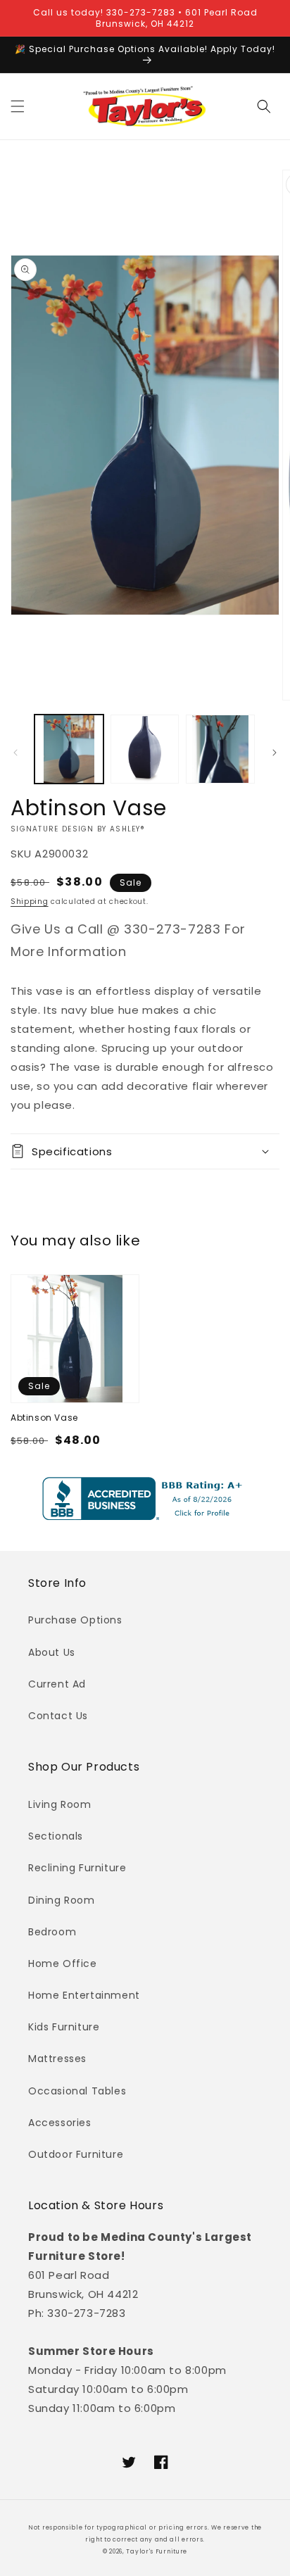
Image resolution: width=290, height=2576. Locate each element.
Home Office (63, 1964)
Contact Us (58, 1716)
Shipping (30, 901)
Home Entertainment (84, 1995)
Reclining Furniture (77, 1868)
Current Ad (57, 1684)
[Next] (275, 753)
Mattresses (57, 2059)
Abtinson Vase (44, 1418)
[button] (18, 106)
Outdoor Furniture (76, 2154)
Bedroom (52, 1932)
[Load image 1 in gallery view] (69, 749)
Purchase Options (75, 1620)
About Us (52, 1652)
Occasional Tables (77, 2091)
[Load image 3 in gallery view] (220, 749)
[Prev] (15, 753)
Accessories (60, 2123)
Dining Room (62, 1900)
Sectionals (56, 1836)
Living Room (60, 1804)
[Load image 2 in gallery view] (145, 749)
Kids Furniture (64, 2027)
